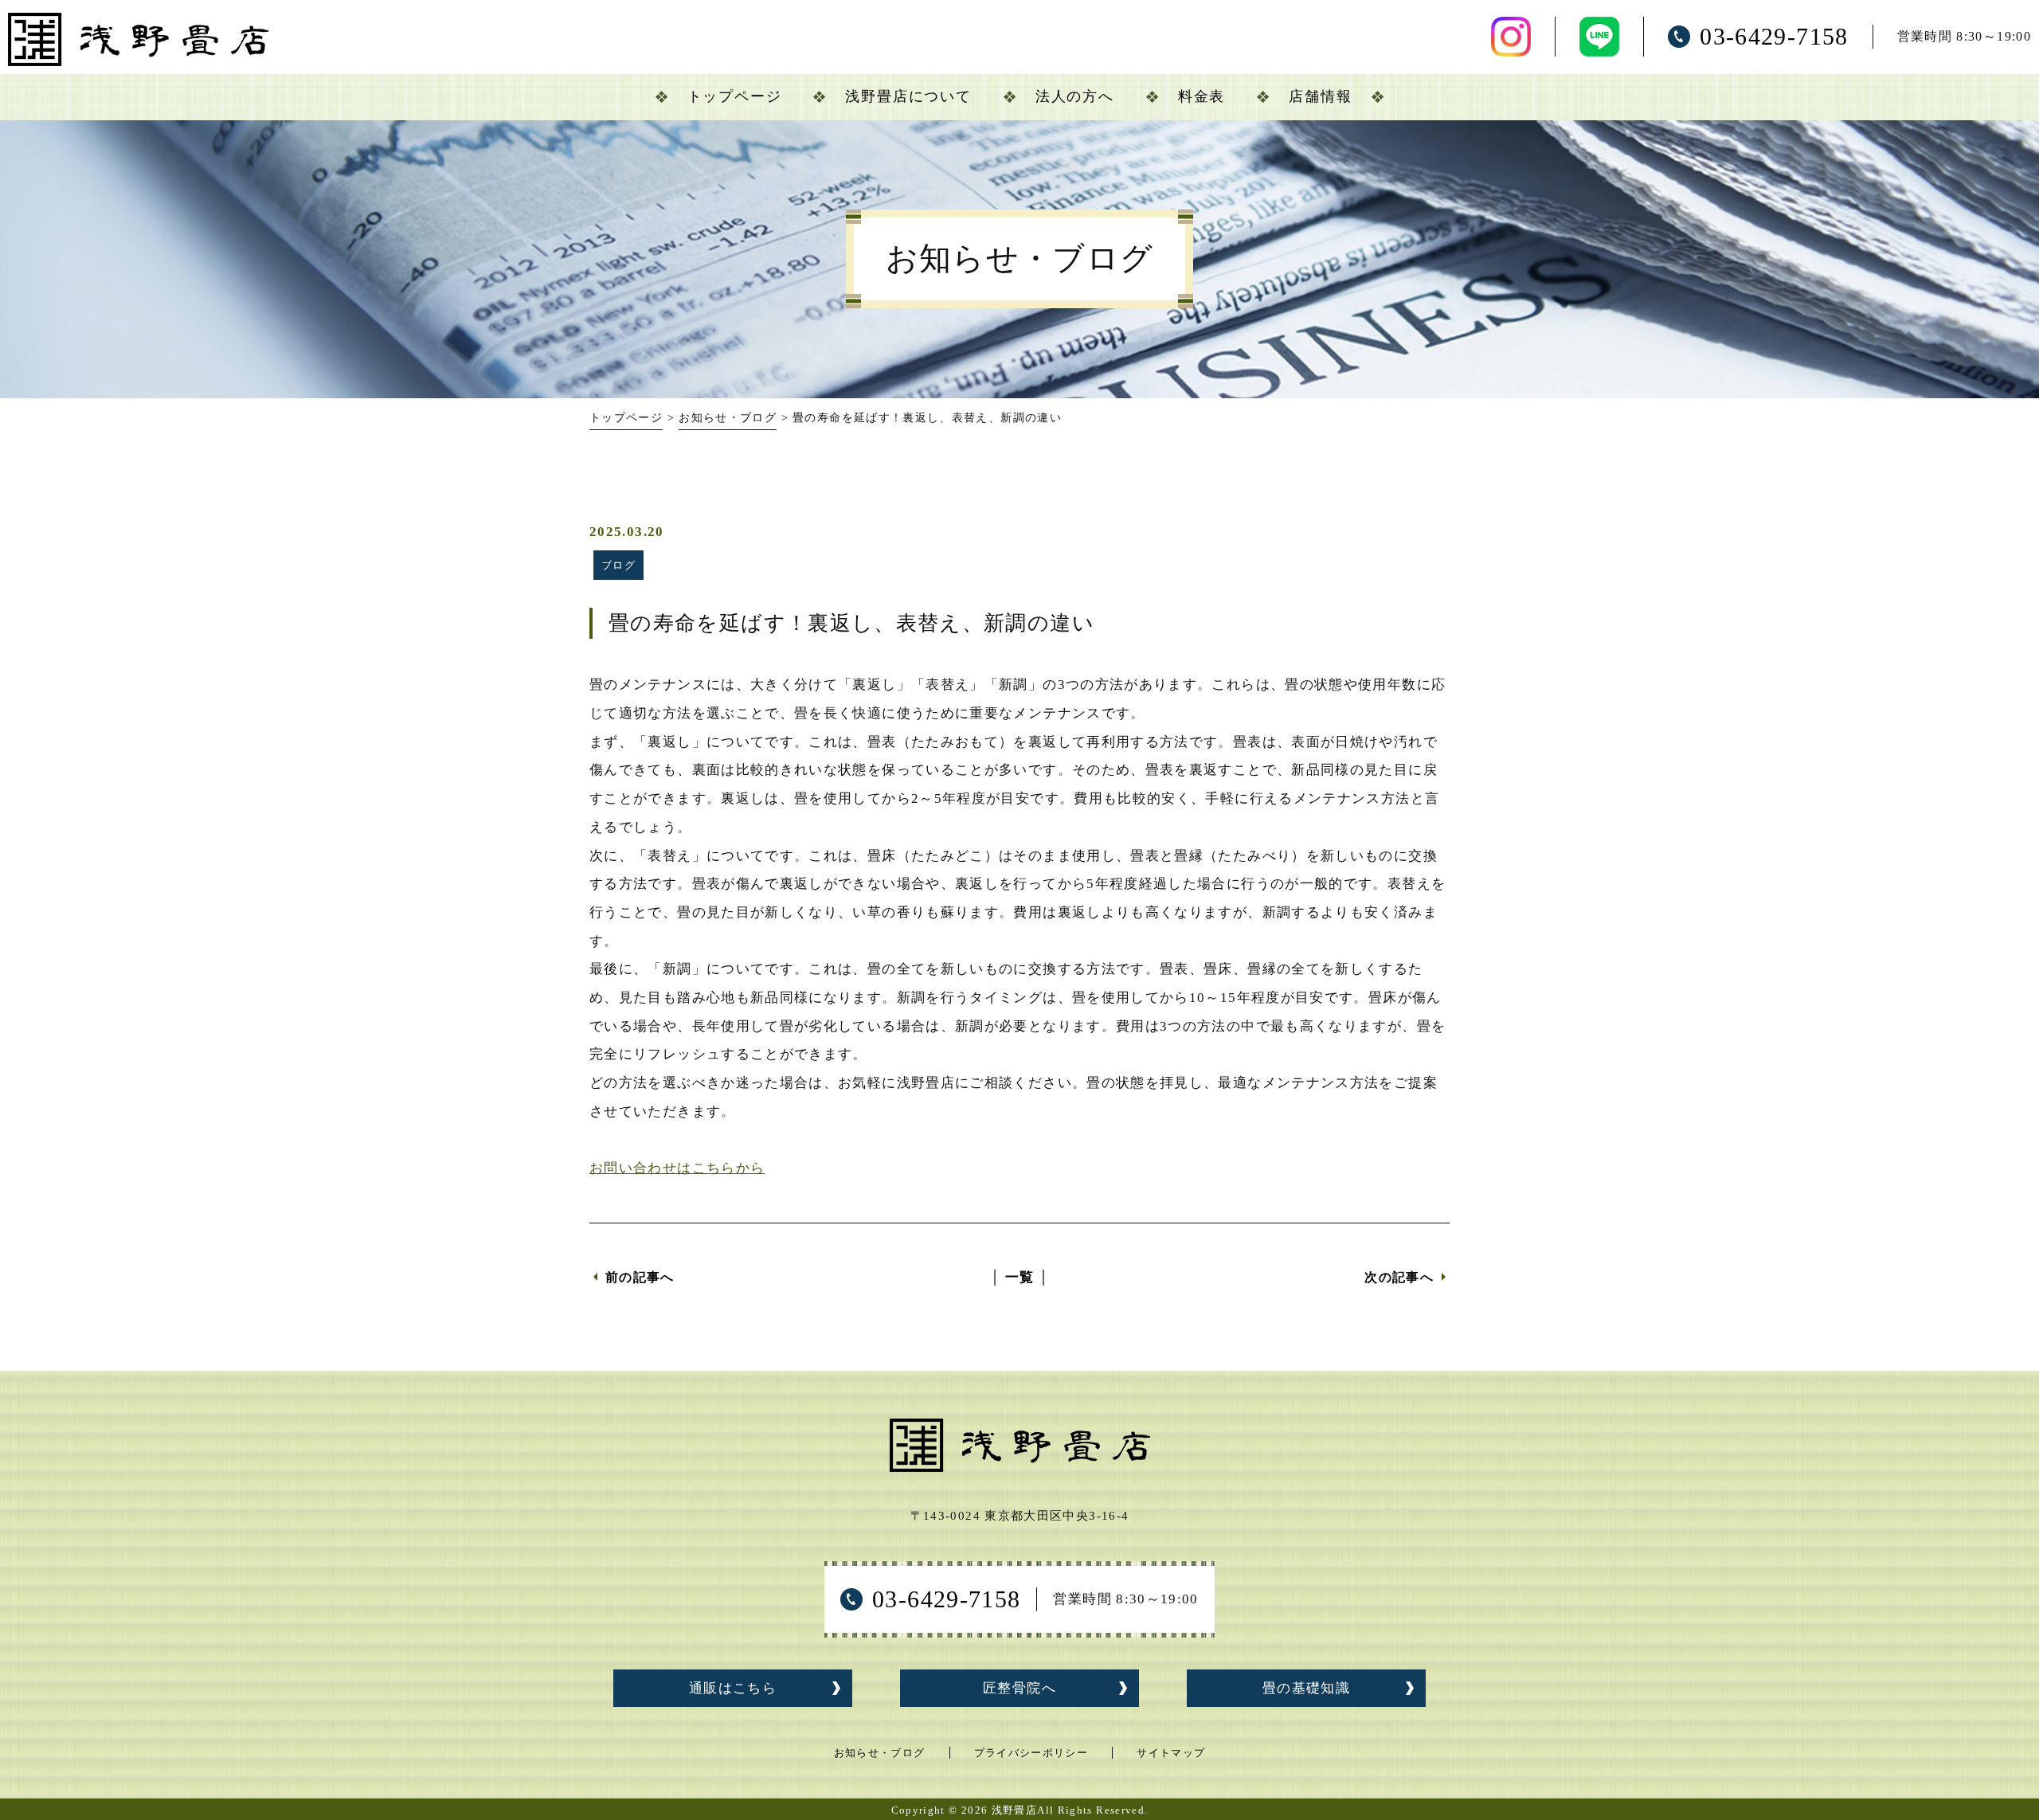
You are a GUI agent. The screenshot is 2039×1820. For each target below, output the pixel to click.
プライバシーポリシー (1031, 1753)
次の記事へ (1399, 1277)
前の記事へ (640, 1277)
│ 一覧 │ (1019, 1277)
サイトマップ (1171, 1753)
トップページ (626, 418)
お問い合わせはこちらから (677, 1168)
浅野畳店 (1014, 1810)
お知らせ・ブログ (728, 418)
